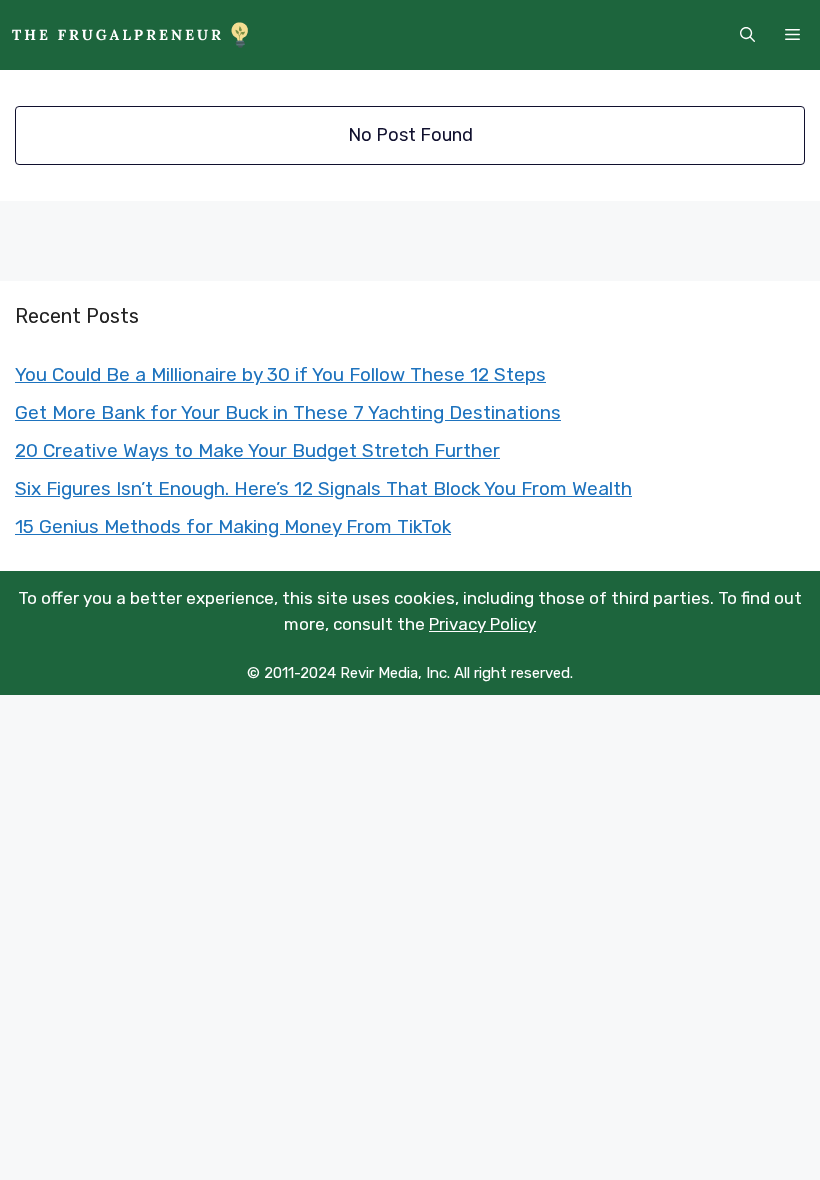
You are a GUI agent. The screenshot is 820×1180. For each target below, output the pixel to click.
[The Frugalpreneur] (130, 35)
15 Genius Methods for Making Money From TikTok (233, 526)
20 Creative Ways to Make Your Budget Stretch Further (257, 450)
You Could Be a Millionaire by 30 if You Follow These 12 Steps (280, 374)
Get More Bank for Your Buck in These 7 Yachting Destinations (288, 412)
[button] (747, 35)
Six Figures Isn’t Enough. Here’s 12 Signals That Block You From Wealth (323, 488)
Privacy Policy (482, 624)
